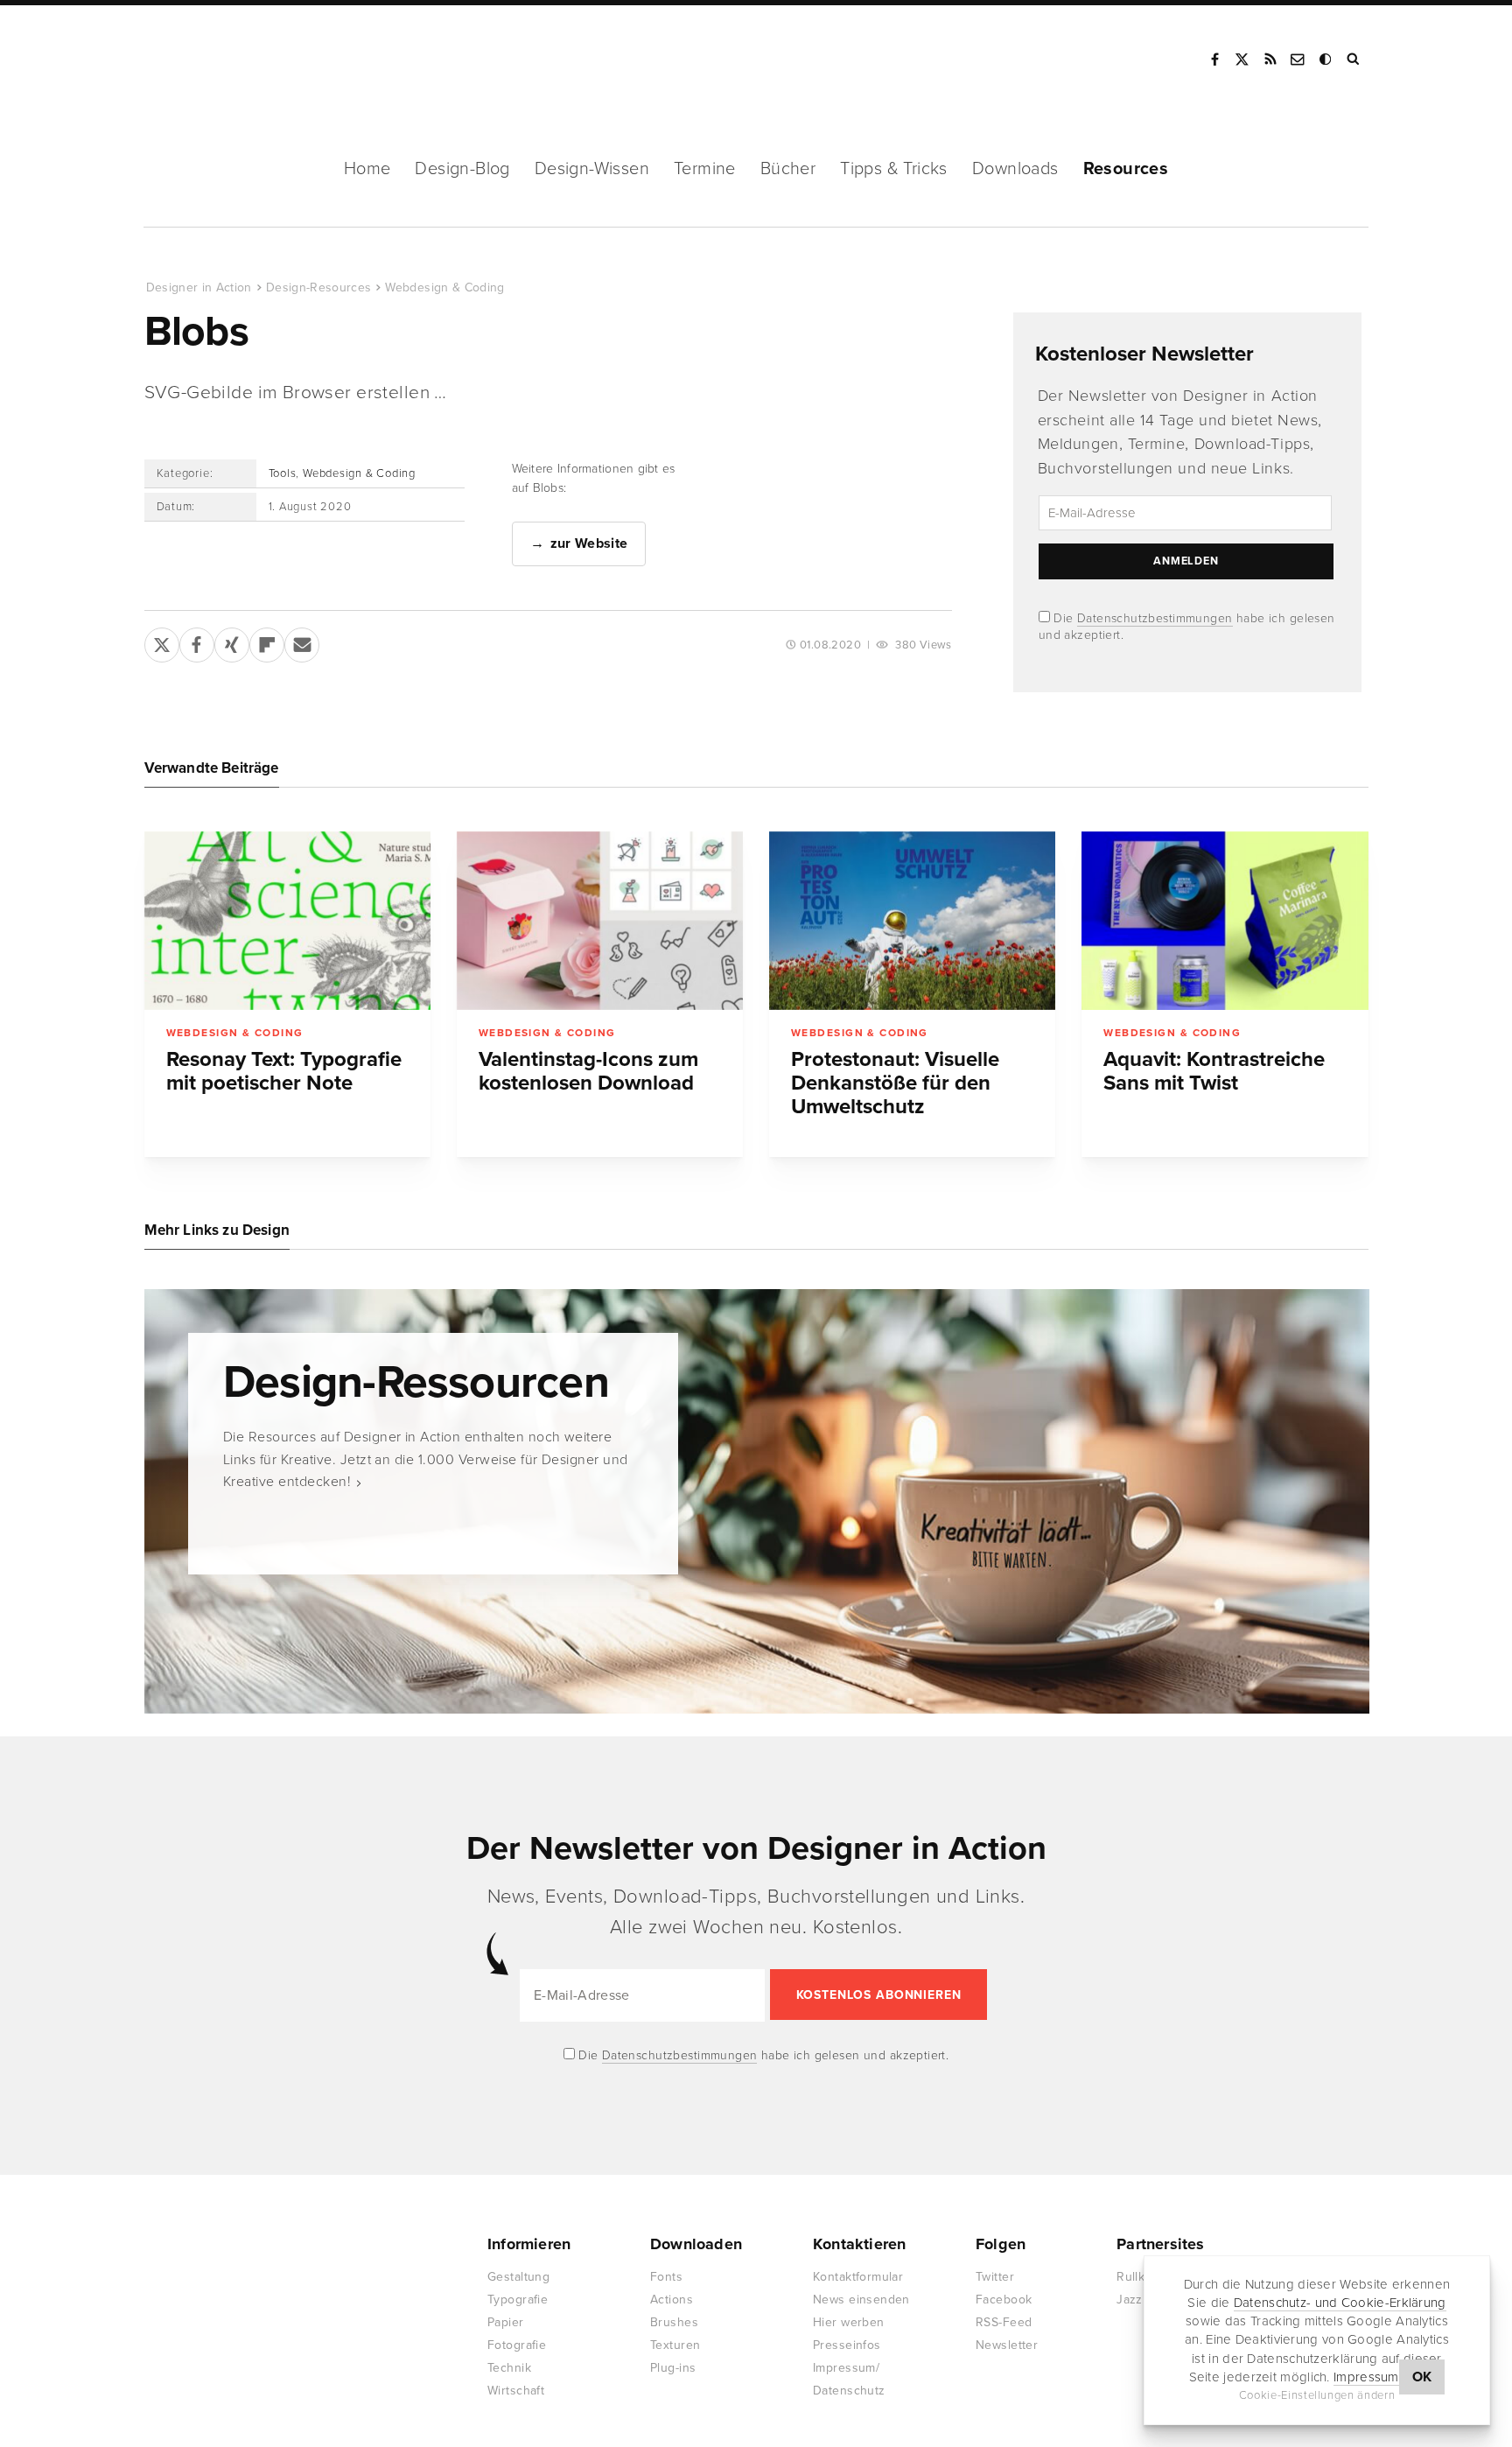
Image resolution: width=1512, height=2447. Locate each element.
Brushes (674, 2322)
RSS (1270, 60)
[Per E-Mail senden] (302, 642)
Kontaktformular (858, 2277)
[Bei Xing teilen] (232, 642)
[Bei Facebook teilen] (197, 642)
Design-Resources (319, 287)
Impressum (1366, 2377)
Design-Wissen (592, 169)
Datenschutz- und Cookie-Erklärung (1340, 2303)
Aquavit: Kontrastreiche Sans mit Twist (1214, 1071)
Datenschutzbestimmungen (1155, 618)
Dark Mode (1326, 60)
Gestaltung (518, 2277)
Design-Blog (462, 169)
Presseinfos (847, 2345)
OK (1422, 2377)
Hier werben (849, 2322)
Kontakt (1298, 60)
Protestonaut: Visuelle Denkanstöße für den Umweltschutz (895, 1083)
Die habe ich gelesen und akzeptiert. (762, 2055)
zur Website (589, 543)
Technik (509, 2368)
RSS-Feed (1004, 2322)
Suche (1354, 60)
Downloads (1015, 169)
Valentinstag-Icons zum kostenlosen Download (588, 1071)
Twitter (995, 2277)
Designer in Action (236, 60)
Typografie (518, 2300)
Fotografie (517, 2345)
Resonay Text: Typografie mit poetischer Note (284, 1071)
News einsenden (861, 2300)
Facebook (1214, 60)
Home (367, 169)
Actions (672, 2300)
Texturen (675, 2345)
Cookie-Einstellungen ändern (1317, 2395)
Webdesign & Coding (444, 287)
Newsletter (1007, 2345)
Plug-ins (673, 2368)
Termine (705, 169)
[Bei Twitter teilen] (162, 642)
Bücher (788, 169)
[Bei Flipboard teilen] (267, 642)
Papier (506, 2322)
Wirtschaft (516, 2391)
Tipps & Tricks (894, 169)
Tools (283, 473)
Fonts (666, 2277)
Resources (1126, 169)
